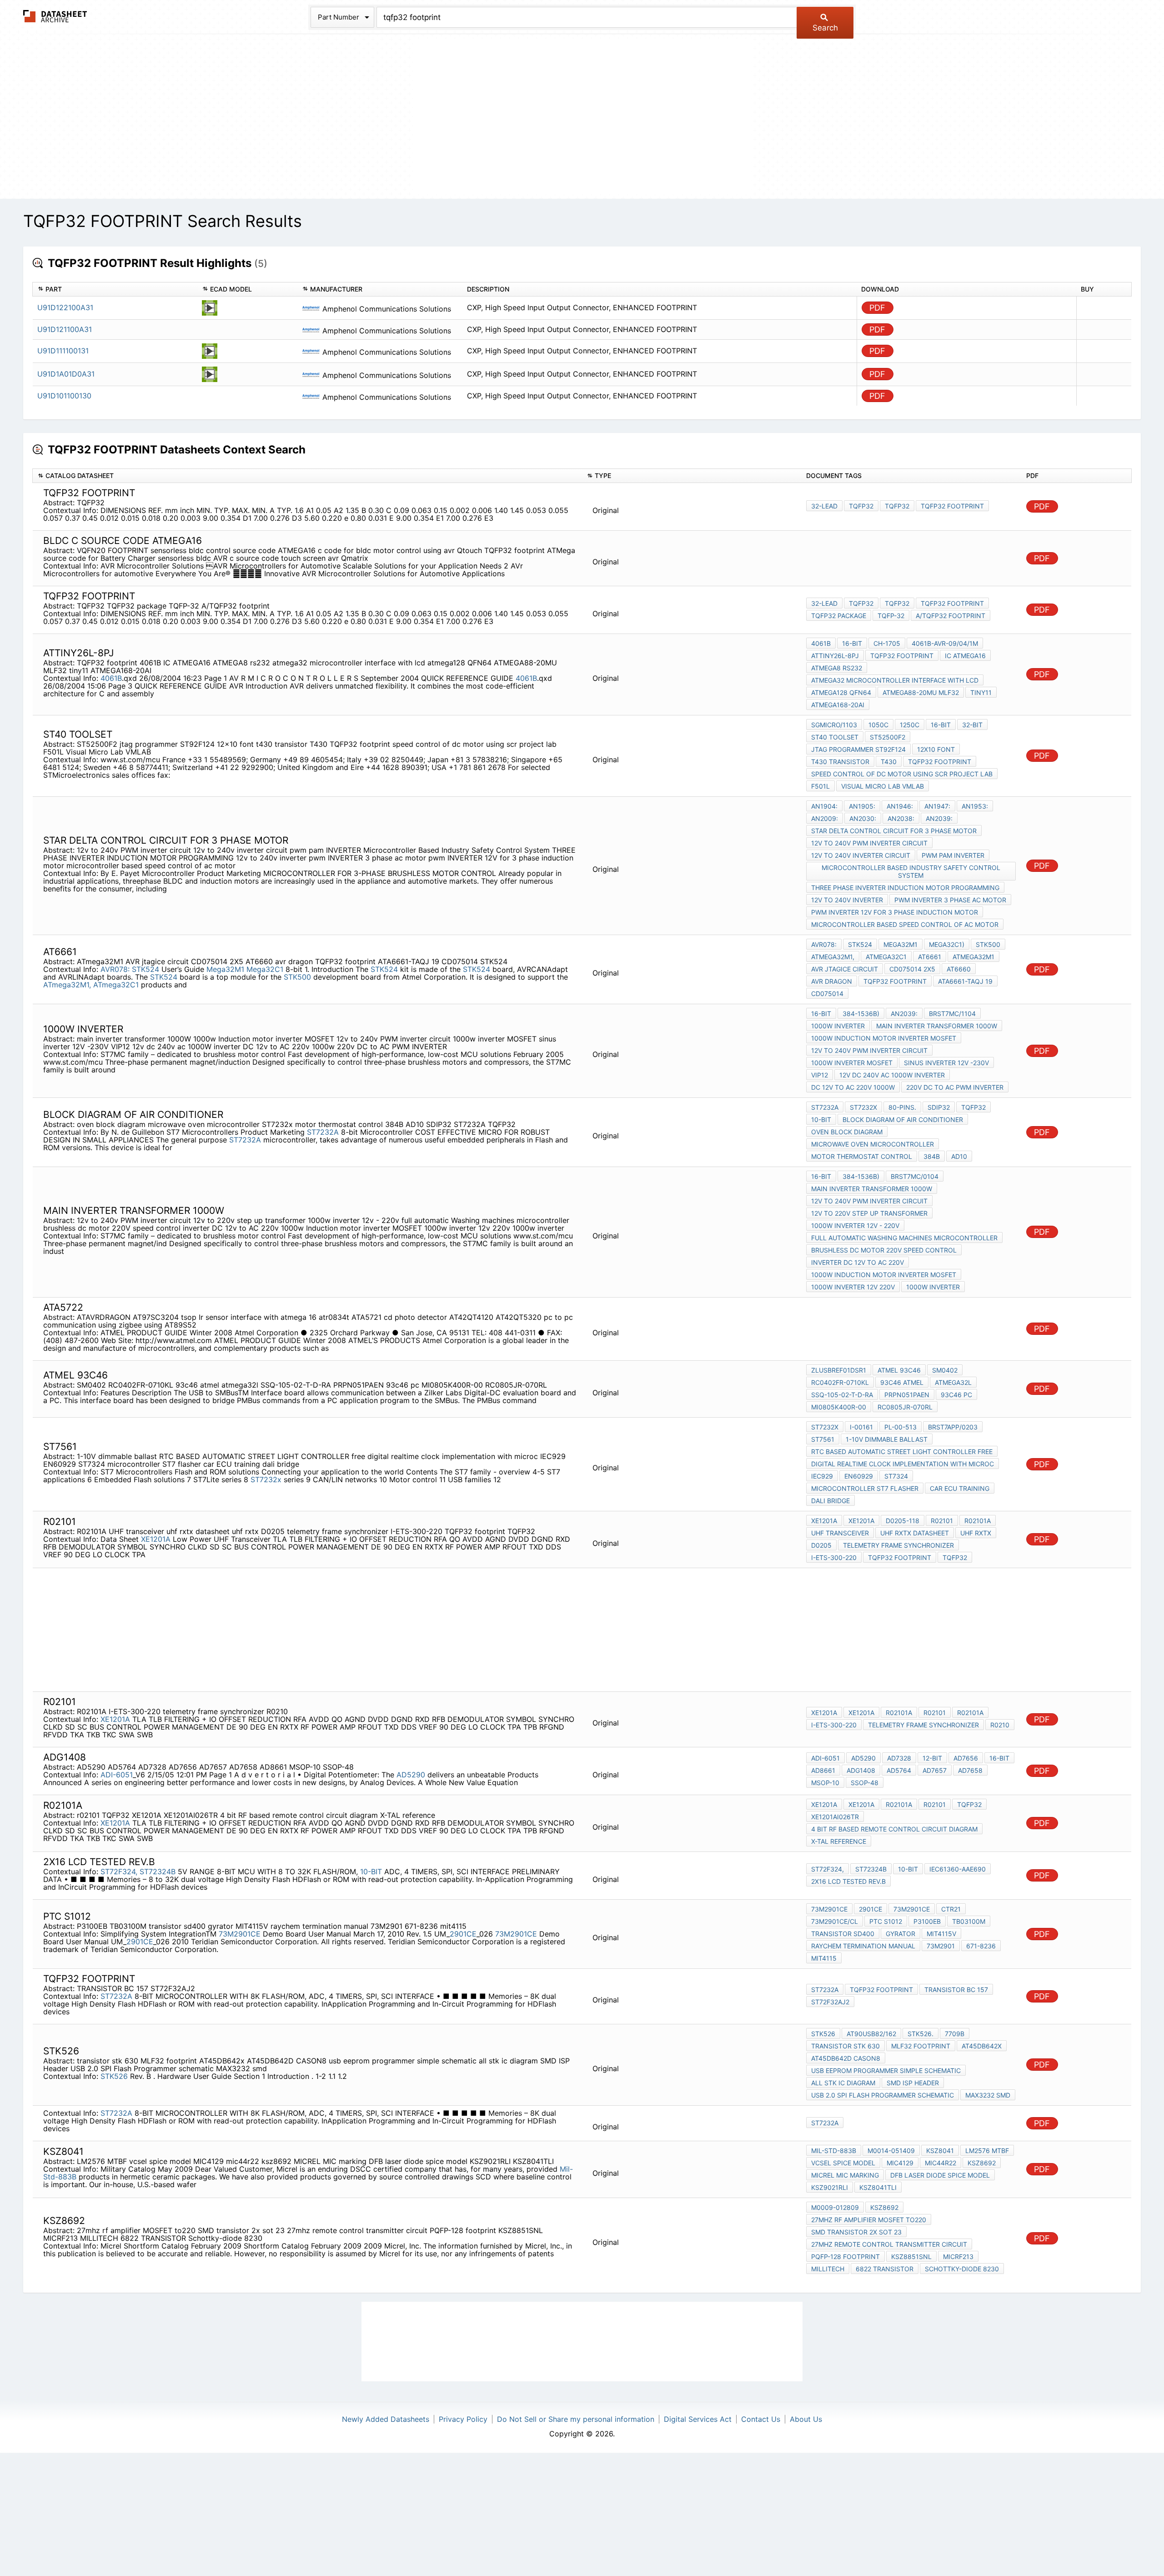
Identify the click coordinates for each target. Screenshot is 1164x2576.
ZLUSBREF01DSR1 (839, 1370)
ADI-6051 (117, 1775)
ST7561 (823, 1439)
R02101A (978, 1521)
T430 (889, 762)
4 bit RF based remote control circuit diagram (894, 1829)
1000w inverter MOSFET (852, 1063)
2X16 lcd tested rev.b (848, 1881)
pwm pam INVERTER (953, 855)
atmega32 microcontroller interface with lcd (895, 680)
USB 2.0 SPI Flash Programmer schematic (883, 2095)
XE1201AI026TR (835, 1817)
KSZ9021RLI (830, 2187)
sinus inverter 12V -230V (946, 1063)
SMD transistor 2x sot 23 (856, 2232)
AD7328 (899, 1758)
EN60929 (859, 1476)
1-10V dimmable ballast (887, 1439)
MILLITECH (828, 2269)
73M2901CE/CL (835, 1921)
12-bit (932, 1758)
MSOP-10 (825, 1783)
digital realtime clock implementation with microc (903, 1464)
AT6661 (930, 957)
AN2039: (939, 818)
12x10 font (936, 749)
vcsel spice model (843, 2163)
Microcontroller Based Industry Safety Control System (911, 871)
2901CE (463, 1934)
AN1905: (862, 806)
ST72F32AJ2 (830, 2002)
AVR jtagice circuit (845, 969)
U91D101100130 (64, 396)
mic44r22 (941, 2163)
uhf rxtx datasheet (915, 1533)
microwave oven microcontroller (873, 1144)
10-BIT (371, 1872)
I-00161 (861, 1427)
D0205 (821, 1545)
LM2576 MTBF (987, 2151)
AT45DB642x (982, 2046)
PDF (877, 308)
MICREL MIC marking (845, 2175)
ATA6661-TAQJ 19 (965, 981)
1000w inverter (838, 1026)
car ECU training (960, 1488)
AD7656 (966, 1758)
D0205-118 (903, 1521)
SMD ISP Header (913, 2083)
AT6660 (959, 969)
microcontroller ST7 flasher (865, 1488)
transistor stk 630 (845, 2046)
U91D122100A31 (65, 307)
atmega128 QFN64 (841, 692)
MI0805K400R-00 (839, 1407)
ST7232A (323, 1132)
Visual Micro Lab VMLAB (883, 786)
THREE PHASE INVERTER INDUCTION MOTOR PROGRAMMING (905, 888)
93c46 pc (956, 1395)
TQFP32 (861, 506)
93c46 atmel (902, 1382)
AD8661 (823, 1770)
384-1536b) (861, 1014)
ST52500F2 (888, 737)
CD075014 (827, 994)
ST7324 (896, 1476)
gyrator (901, 1934)
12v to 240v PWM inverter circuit (869, 843)
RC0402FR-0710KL (840, 1382)
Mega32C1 (266, 969)
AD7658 (970, 1770)
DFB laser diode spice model (940, 2175)
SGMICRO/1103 (834, 725)
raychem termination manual (863, 1946)
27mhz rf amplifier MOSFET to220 (869, 2220)
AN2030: (863, 818)
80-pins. (902, 1107)
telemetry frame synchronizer (898, 1545)
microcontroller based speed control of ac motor (905, 924)
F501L (820, 786)
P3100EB (927, 1921)
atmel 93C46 (899, 1370)
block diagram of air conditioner (903, 1119)
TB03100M (969, 1921)
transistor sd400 (843, 1934)
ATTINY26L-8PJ (835, 656)
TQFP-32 (891, 616)
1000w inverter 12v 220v (853, 1287)
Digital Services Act (698, 2419)
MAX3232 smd (988, 2095)
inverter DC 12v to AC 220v (858, 1262)
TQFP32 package (839, 616)
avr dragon (832, 981)
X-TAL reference (839, 1841)
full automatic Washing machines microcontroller (904, 1238)
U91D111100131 (63, 351)
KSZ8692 (884, 2207)
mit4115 (824, 1958)
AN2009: (825, 818)
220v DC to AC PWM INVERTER (955, 1087)
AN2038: (901, 818)
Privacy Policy (463, 2419)
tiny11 (981, 692)
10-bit (821, 1119)
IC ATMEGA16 (965, 656)
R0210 (1000, 1725)
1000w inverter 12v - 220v (855, 1225)
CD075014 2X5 (912, 969)
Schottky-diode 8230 (962, 2269)
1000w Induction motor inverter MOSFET (884, 1038)
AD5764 (899, 1770)
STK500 (297, 977)
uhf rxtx (976, 1533)
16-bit (852, 643)
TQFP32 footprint (952, 506)
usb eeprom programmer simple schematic (886, 2070)
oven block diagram (847, 1132)
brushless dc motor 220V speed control (884, 1250)
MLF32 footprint (921, 2046)
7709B (955, 2034)
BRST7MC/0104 (915, 1176)
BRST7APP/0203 (953, 1427)
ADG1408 (861, 1770)
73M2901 (941, 1946)
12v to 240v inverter (847, 900)
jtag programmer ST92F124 (858, 749)
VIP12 (820, 1075)
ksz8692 (982, 2163)
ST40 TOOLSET (835, 737)
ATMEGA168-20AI (838, 705)
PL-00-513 (901, 1427)
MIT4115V (941, 1934)
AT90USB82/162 (871, 2034)
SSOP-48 (865, 1783)
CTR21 (951, 1909)
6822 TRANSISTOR (885, 2269)
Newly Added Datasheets (386, 2419)
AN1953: (975, 806)
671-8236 (981, 1946)
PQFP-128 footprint (845, 2257)
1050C (878, 725)
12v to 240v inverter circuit (861, 855)
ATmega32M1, (67, 985)
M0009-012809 (835, 2207)
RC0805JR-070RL (905, 1407)
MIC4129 (900, 2163)
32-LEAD (824, 506)
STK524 (145, 969)
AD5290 (411, 1775)
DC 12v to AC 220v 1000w (853, 1087)
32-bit (972, 725)
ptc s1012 (886, 1921)
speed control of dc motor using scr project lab (902, 774)
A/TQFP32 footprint (951, 616)
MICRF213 (958, 2257)
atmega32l (953, 1382)
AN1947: (937, 806)
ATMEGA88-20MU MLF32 (921, 692)
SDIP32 (939, 1107)
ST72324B (158, 1872)
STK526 (114, 2076)
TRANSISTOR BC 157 (956, 1990)
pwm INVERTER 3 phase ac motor (950, 900)
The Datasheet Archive (55, 16)
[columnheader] (115, 289)
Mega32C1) (947, 944)
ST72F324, (119, 1872)
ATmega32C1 (116, 985)
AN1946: (900, 806)
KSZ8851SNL (911, 2257)
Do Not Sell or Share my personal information (576, 2419)
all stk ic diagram (843, 2083)
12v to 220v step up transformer (869, 1213)
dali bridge (830, 1501)
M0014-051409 (891, 2151)
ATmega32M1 (973, 957)
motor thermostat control (862, 1156)
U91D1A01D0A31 (66, 374)
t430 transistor (840, 762)
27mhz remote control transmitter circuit (889, 2244)
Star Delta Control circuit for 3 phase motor (894, 831)
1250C (910, 725)
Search (825, 28)
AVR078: (115, 969)
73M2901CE (240, 1934)
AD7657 (935, 1770)
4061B (111, 678)
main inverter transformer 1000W (937, 1026)
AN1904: (824, 806)
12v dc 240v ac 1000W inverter (892, 1075)
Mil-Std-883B (834, 2151)
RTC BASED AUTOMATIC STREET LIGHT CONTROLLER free (902, 1452)
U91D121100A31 (65, 329)
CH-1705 (887, 643)
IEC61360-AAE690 (958, 1869)
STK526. (921, 2034)
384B (932, 1156)
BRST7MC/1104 (952, 1014)
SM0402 (945, 1370)
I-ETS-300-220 (834, 1557)
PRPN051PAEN (907, 1395)
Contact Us (761, 2419)
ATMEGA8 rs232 (837, 668)
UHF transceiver (840, 1533)
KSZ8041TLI (878, 2187)
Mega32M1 (225, 969)
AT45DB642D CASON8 (846, 2058)
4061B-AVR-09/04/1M (945, 643)
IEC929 (822, 1476)
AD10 (959, 1156)
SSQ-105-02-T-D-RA (842, 1395)
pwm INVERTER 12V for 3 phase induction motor (895, 912)
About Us (806, 2419)
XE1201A (156, 1539)
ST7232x (863, 1107)
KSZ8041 (940, 2151)
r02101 (942, 1521)
